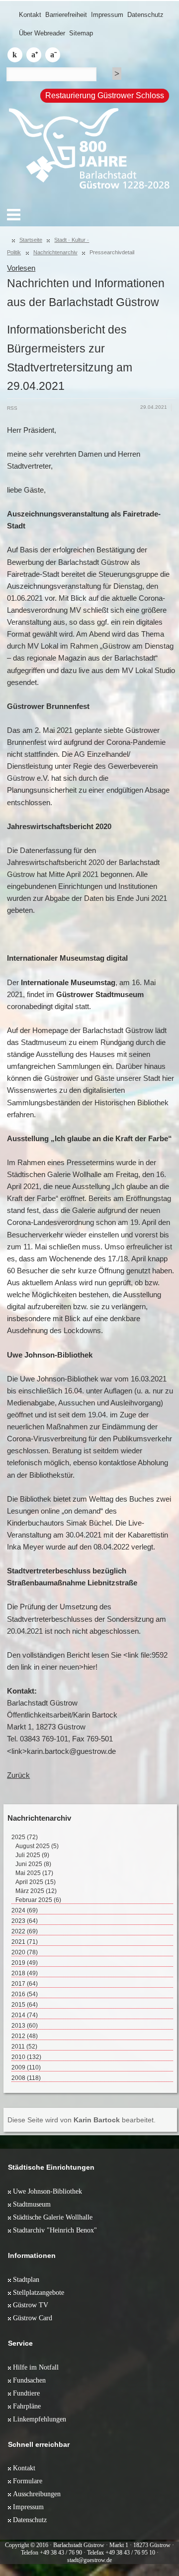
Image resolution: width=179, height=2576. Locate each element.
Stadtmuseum (32, 2204)
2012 (25, 2036)
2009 (26, 2067)
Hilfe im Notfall (36, 2367)
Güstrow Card (33, 2318)
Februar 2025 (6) (38, 1900)
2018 (25, 1973)
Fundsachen (29, 2380)
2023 (25, 1921)
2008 (26, 2078)
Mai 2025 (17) (34, 1873)
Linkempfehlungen (40, 2419)
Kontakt (30, 15)
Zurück (18, 1775)
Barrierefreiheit (66, 15)
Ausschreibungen (37, 2494)
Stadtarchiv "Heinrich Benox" (55, 2230)
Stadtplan (26, 2279)
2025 (25, 1837)
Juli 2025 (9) (32, 1855)
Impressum (107, 15)
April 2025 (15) (36, 1882)
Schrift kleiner (53, 55)
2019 (25, 1963)
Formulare (28, 2481)
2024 (25, 1910)
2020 (25, 1952)
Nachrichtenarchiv (55, 252)
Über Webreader (42, 33)
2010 (26, 2057)
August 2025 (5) (37, 1846)
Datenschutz (145, 15)
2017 (25, 1984)
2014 (25, 2015)
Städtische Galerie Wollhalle (53, 2217)
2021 (25, 1942)
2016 (25, 1994)
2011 (24, 2047)
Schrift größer (34, 55)
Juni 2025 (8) (33, 1864)
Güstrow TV (31, 2305)
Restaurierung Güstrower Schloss (105, 95)
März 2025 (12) (36, 1891)
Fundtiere (26, 2393)
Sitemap (81, 33)
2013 (25, 2026)
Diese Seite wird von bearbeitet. (82, 2120)
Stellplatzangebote (39, 2292)
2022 (25, 1931)
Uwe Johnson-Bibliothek (47, 2191)
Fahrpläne (27, 2406)
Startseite (31, 240)
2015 (25, 2005)
